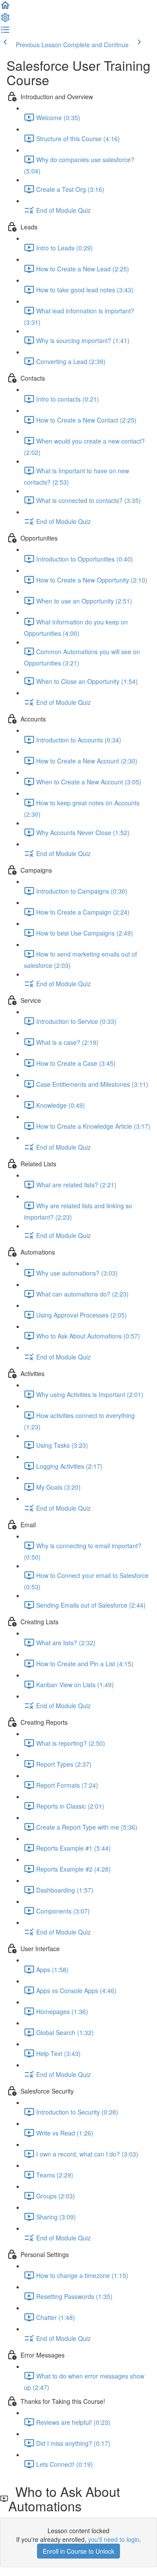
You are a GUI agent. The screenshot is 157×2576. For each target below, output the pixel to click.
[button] (5, 8)
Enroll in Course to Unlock (78, 2551)
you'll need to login (114, 2539)
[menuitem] (5, 20)
